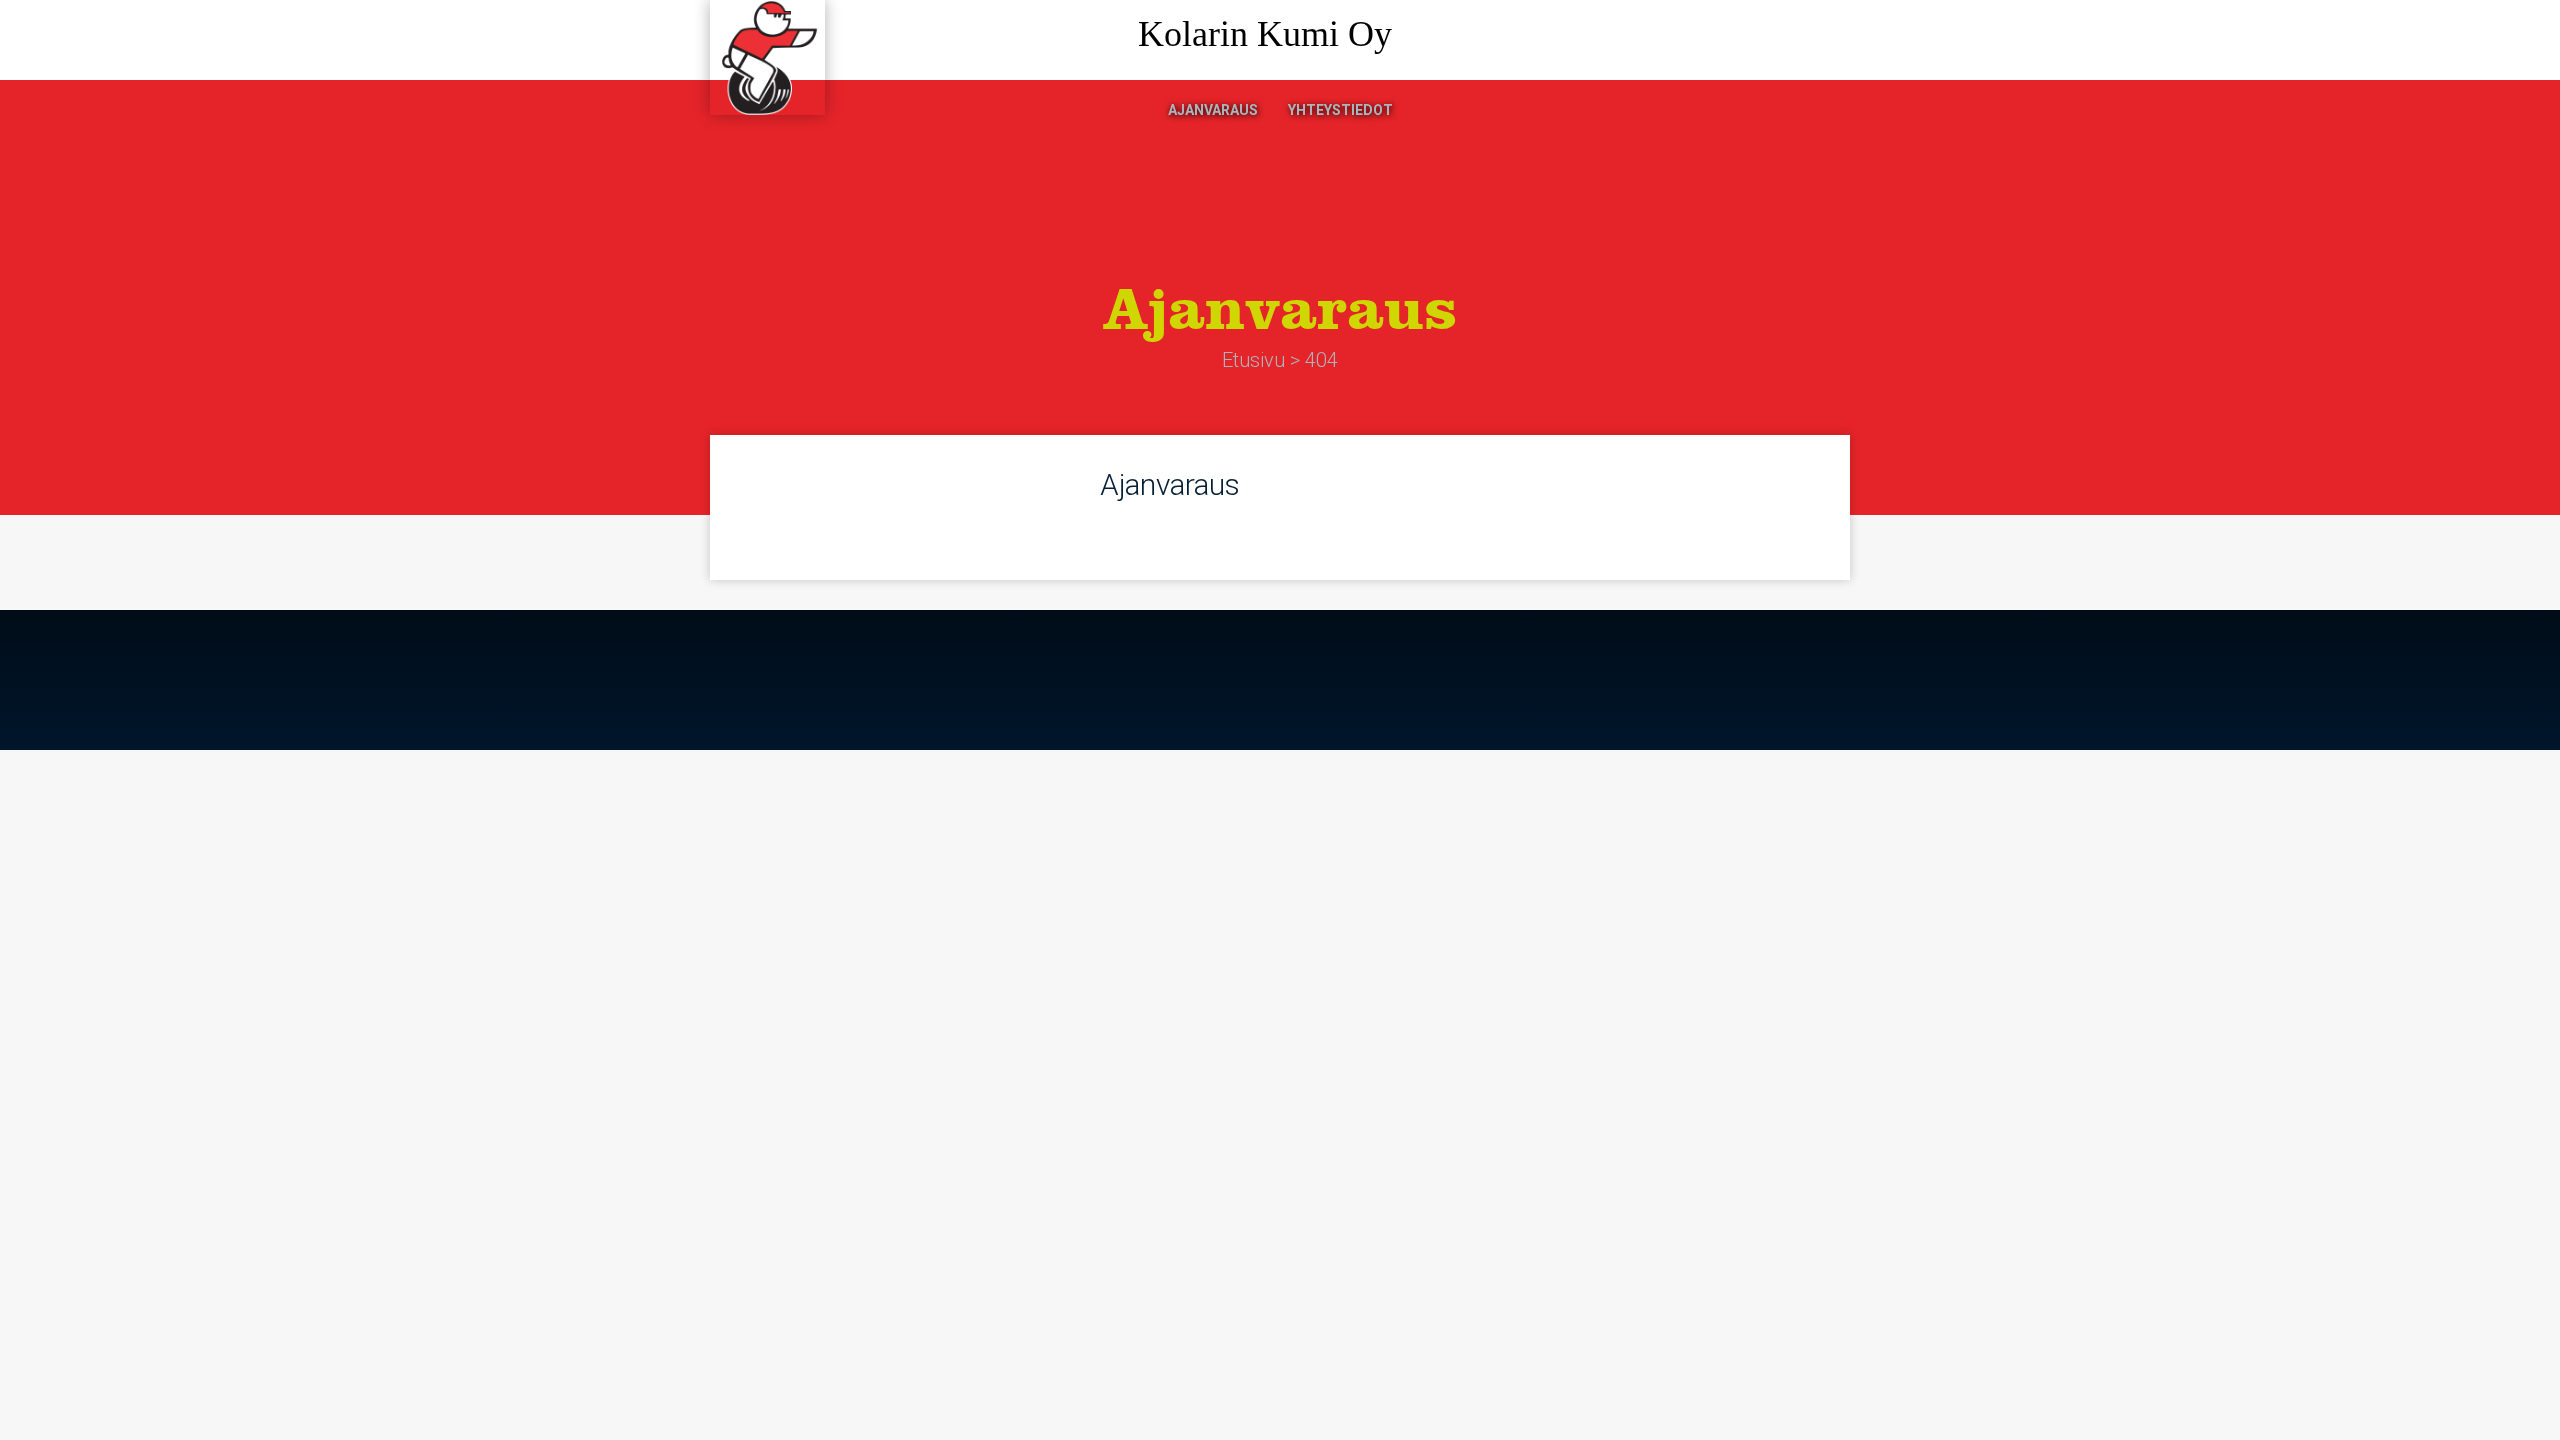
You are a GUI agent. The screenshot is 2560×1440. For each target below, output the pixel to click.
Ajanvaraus (1213, 110)
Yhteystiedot (1340, 110)
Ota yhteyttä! (1765, 40)
